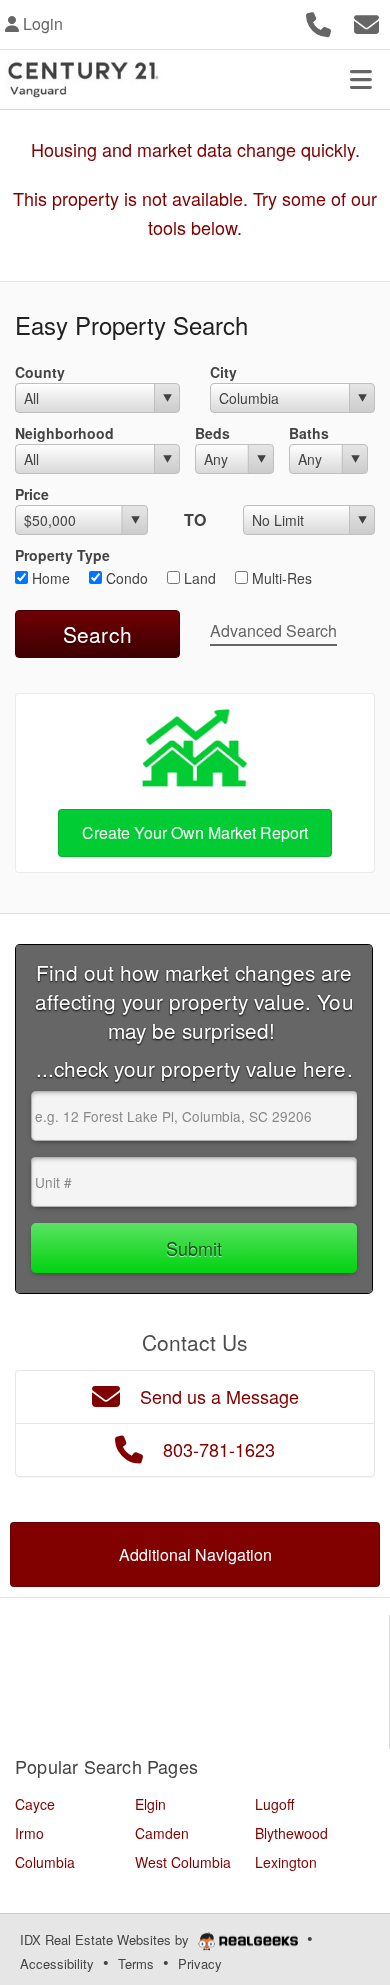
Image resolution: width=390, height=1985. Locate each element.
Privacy (200, 1963)
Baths (309, 433)
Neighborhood (64, 433)
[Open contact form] (366, 21)
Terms (136, 1963)
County (40, 372)
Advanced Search (273, 630)
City (223, 372)
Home (49, 578)
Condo (125, 578)
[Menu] (361, 79)
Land (198, 578)
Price (32, 494)
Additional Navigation (195, 1554)
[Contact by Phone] (318, 21)
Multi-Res (280, 578)
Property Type (62, 555)
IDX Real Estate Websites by (106, 1939)
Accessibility (57, 1963)
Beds (212, 433)
